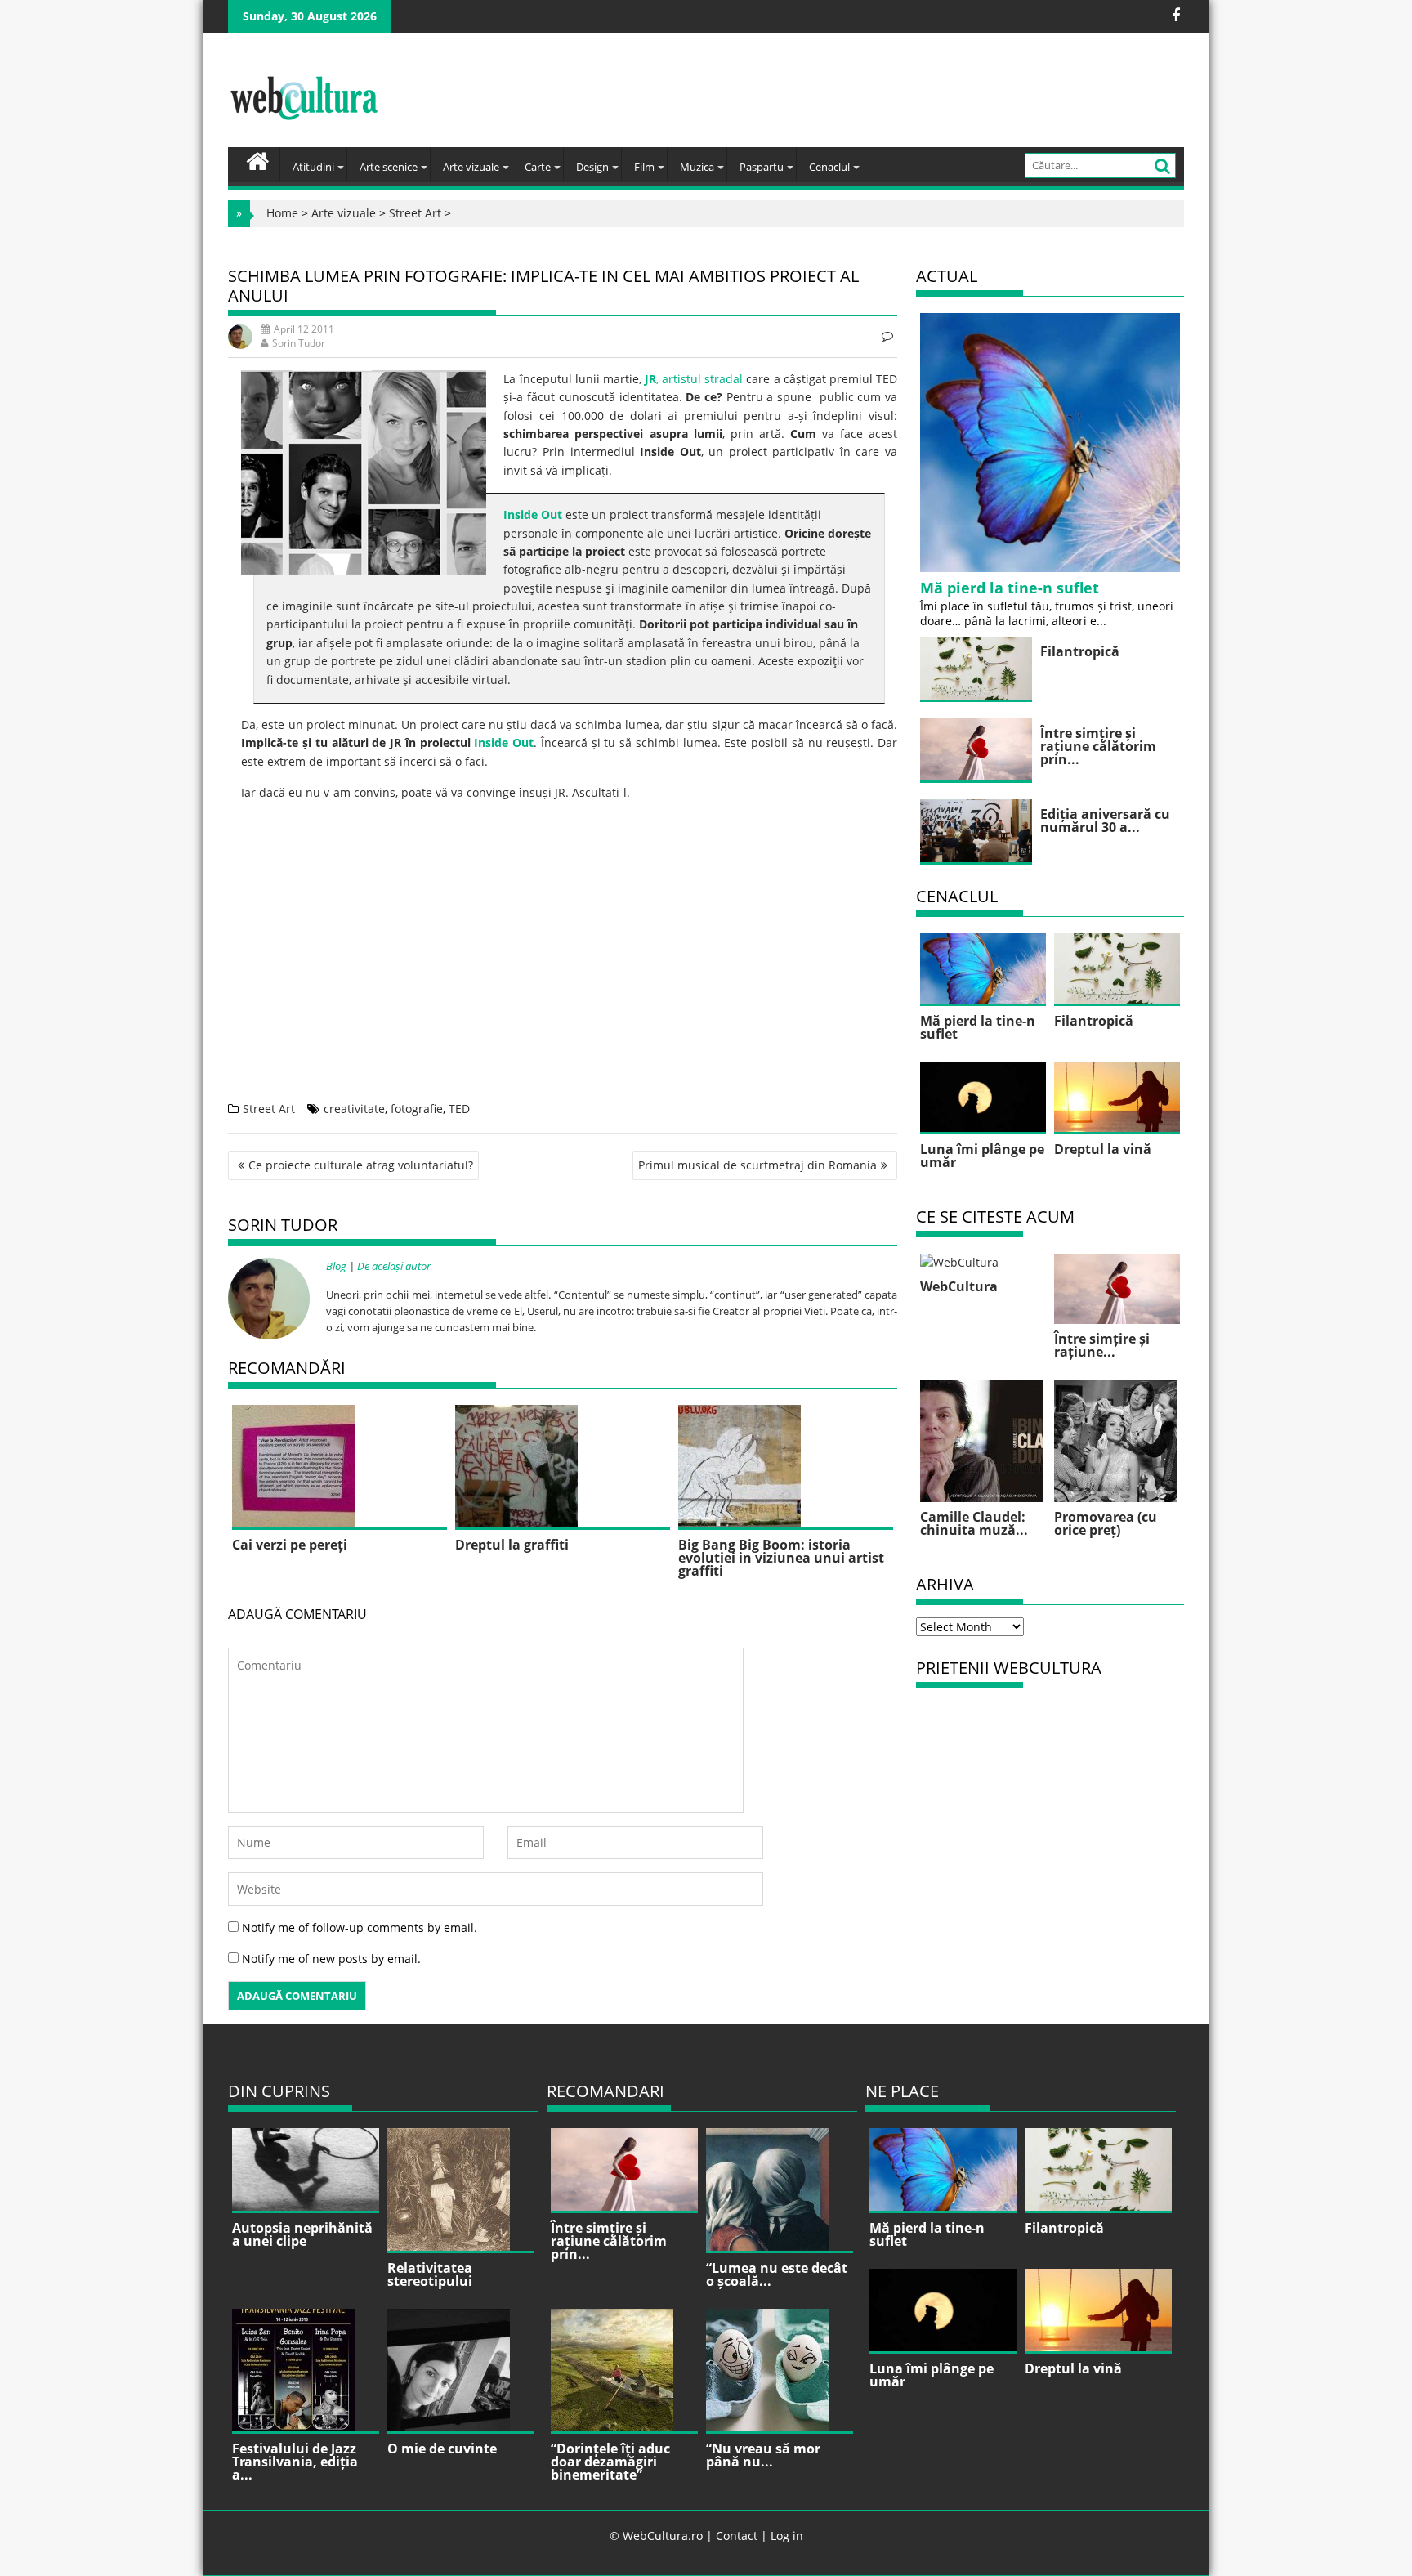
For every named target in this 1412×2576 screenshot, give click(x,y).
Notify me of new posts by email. (331, 1959)
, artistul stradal (694, 379)
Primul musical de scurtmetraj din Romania (757, 1165)
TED (459, 1109)
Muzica (697, 167)
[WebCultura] (258, 159)
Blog (336, 1266)
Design (592, 167)
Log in (787, 2536)
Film (644, 167)
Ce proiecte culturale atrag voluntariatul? (361, 1165)
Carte (538, 167)
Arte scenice (389, 167)
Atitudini (313, 167)
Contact (737, 2536)
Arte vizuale (471, 167)
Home (282, 213)
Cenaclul (829, 167)
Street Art (415, 213)
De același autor (394, 1266)
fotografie (417, 1109)
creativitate (354, 1109)
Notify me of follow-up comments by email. (360, 1928)
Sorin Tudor (299, 343)
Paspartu (762, 167)
